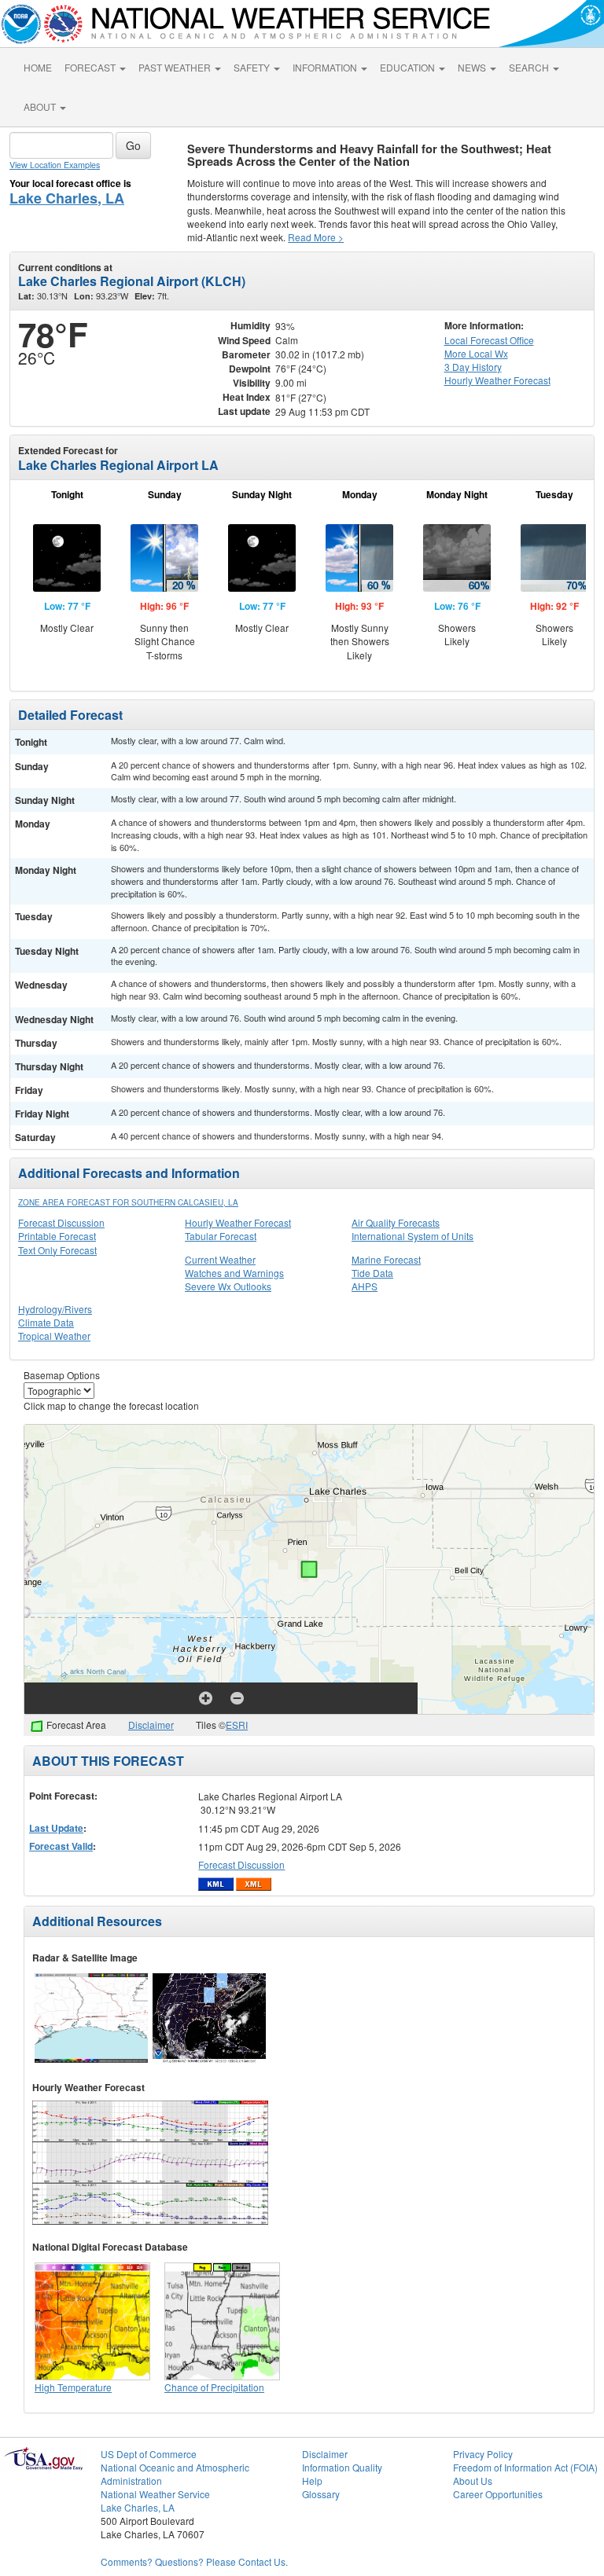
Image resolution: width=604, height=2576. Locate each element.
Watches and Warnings (234, 1273)
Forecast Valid (61, 1846)
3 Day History (473, 367)
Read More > (316, 237)
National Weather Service (155, 2494)
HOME (38, 67)
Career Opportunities (498, 2494)
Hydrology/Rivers (55, 1309)
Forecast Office (489, 340)
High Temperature (73, 2387)
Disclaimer (151, 1725)
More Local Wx (476, 353)
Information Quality (342, 2467)
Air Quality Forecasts (396, 1222)
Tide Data (372, 1273)
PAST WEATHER (176, 67)
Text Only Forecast (57, 1250)
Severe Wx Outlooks (228, 1286)
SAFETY (253, 67)
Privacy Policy (483, 2454)
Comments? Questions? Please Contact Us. (194, 2561)
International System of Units (412, 1236)
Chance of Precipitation (214, 2387)
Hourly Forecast (497, 380)
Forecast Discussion (61, 1222)
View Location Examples (55, 165)
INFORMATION (326, 67)
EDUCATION (409, 67)
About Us (473, 2481)
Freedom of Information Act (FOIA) (525, 2467)
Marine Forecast (386, 1259)
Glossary (321, 2494)
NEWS (473, 67)
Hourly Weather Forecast (238, 1222)
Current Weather (220, 1259)
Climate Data (46, 1322)
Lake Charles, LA (67, 198)
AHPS (365, 1286)
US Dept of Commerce (149, 2454)
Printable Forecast (57, 1236)
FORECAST (91, 67)
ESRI (237, 1725)
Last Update (56, 1828)
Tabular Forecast (221, 1236)
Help (312, 2481)
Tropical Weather (54, 1336)
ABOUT (41, 106)
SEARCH (530, 67)
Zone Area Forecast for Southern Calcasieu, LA (128, 1202)
